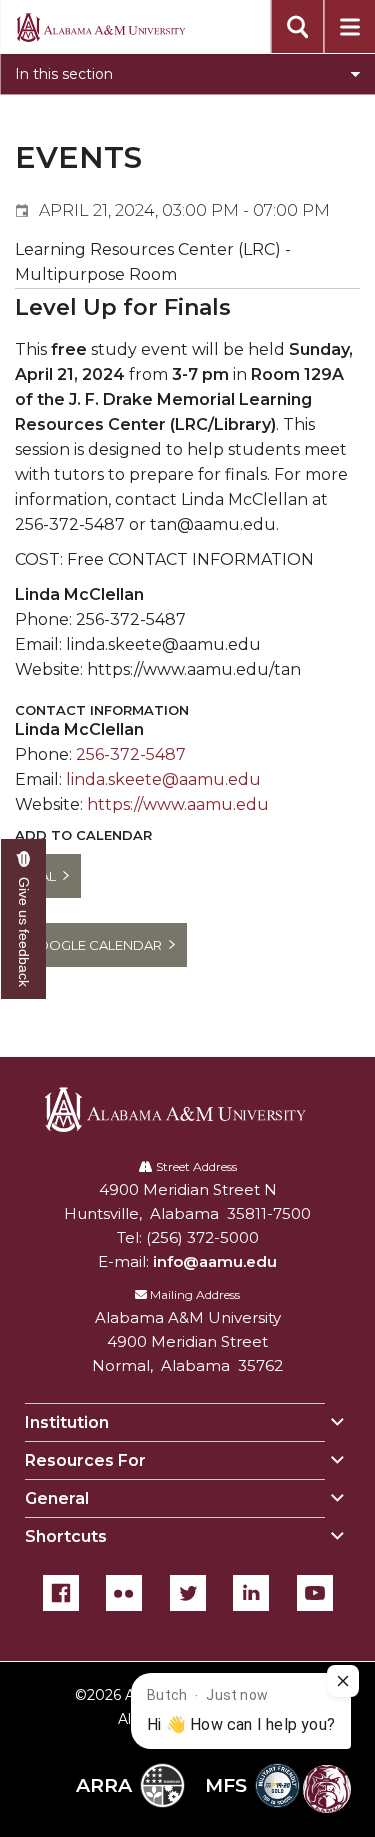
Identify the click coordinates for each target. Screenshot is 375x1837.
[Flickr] (124, 1593)
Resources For (85, 1460)
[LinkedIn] (251, 1593)
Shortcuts (66, 1536)
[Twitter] (188, 1593)
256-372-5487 (131, 754)
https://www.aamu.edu (178, 804)
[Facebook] (61, 1593)
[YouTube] (315, 1593)
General (57, 1498)
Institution (67, 1422)
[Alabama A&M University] (187, 1109)
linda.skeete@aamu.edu (163, 779)
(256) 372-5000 (202, 1237)
